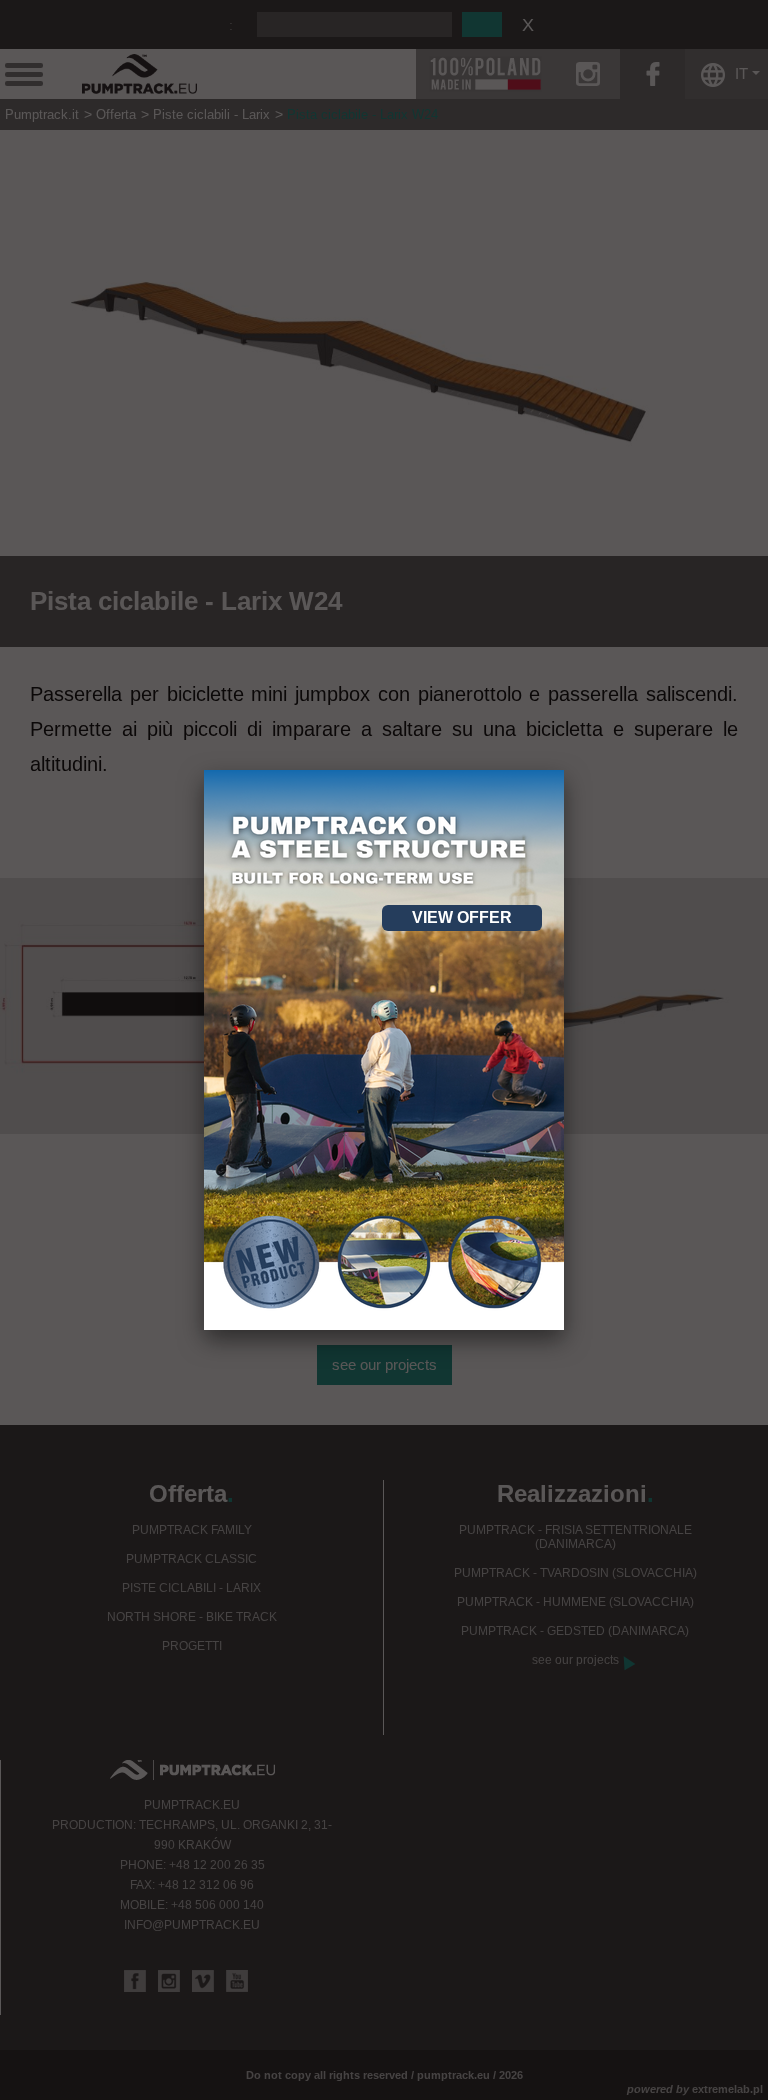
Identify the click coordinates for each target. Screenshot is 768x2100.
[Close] (564, 770)
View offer (462, 917)
